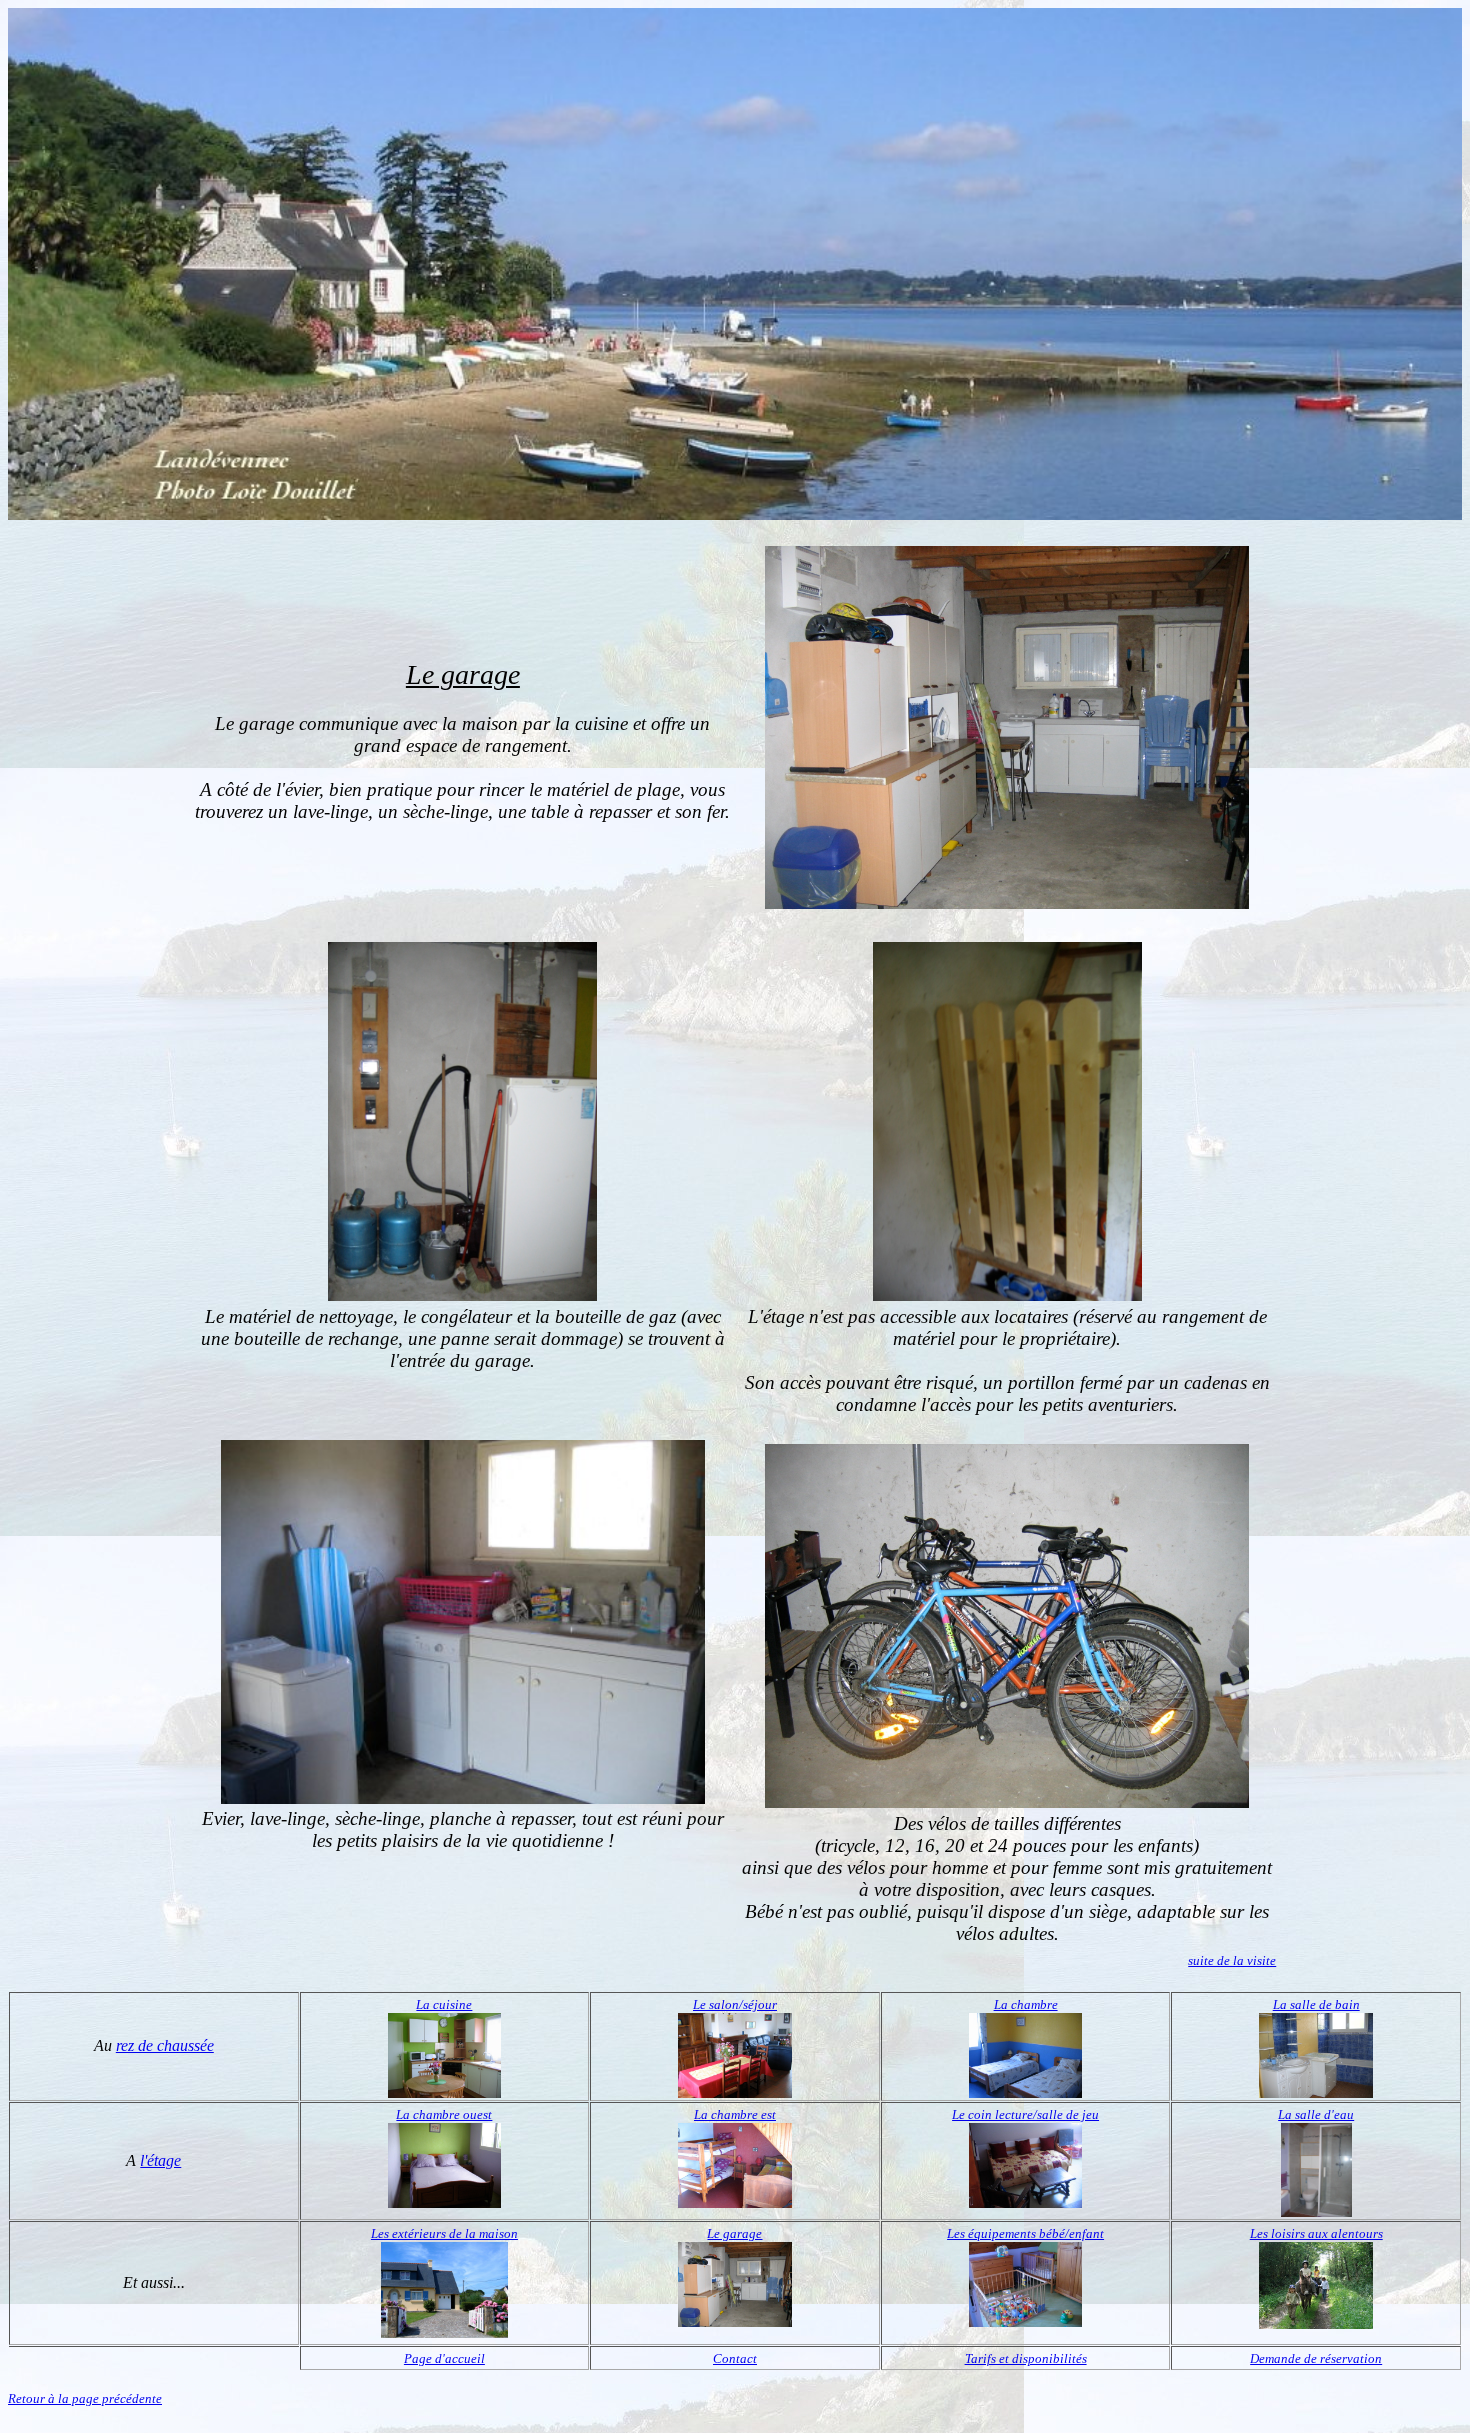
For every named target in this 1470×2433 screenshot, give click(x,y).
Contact (735, 2358)
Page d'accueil (444, 2358)
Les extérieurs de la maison (444, 2233)
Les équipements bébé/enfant (1025, 2233)
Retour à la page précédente (85, 2398)
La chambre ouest (444, 2114)
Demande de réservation (1316, 2358)
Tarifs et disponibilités (1026, 2358)
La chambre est (735, 2114)
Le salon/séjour (735, 2004)
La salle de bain (1316, 2004)
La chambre (1026, 2004)
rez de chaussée (165, 2045)
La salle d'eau (1316, 2114)
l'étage (160, 2160)
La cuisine (444, 2004)
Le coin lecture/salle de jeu (1025, 2114)
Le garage (734, 2233)
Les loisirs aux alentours (1316, 2233)
